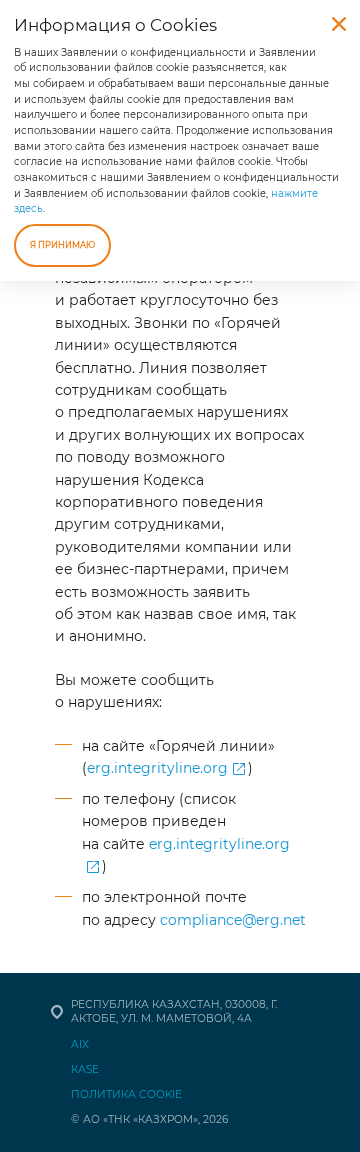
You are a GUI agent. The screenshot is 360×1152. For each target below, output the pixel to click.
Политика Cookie (126, 1094)
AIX (80, 1044)
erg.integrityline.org (157, 768)
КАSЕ (85, 1069)
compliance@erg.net (233, 920)
